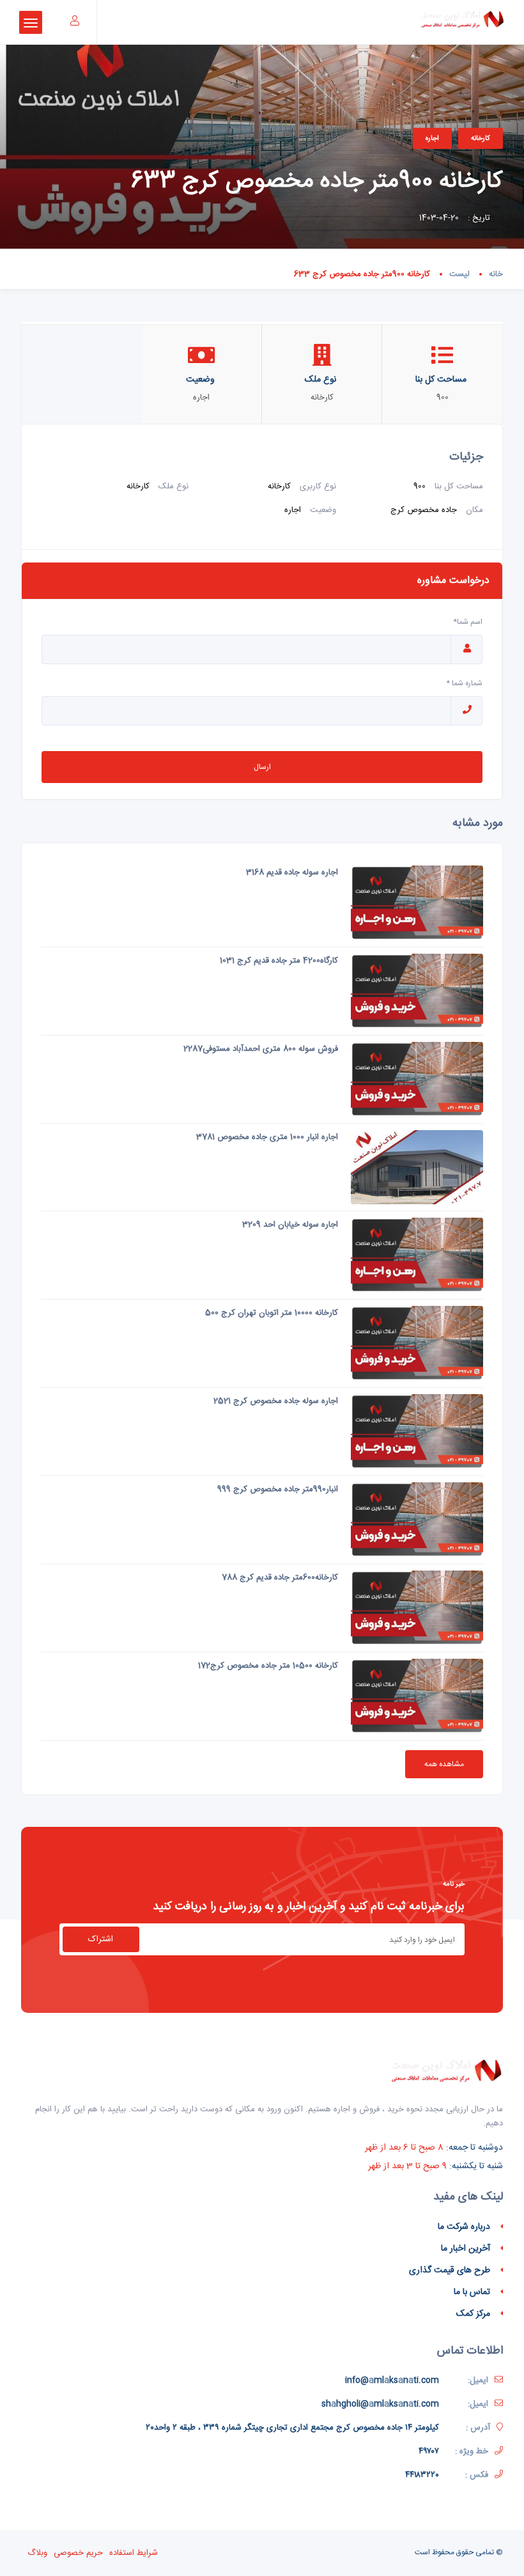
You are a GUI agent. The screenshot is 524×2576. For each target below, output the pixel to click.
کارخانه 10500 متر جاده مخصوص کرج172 (268, 1666)
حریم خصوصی (78, 2553)
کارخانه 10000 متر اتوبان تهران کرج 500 (272, 1313)
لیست (459, 274)
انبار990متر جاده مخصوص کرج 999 (278, 1489)
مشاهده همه (444, 1764)
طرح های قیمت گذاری (450, 2270)
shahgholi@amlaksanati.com (380, 2404)
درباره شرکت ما (464, 2227)
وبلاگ (37, 2553)
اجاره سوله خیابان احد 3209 (290, 1225)
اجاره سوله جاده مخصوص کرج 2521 (276, 1401)
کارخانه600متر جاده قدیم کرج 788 (280, 1578)
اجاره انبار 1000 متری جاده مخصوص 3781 (267, 1137)
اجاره (432, 138)
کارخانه (481, 138)
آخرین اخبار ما (466, 2249)
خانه (496, 274)
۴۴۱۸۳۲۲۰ (422, 2475)
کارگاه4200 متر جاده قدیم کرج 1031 (279, 961)
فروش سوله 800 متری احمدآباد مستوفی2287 (261, 1049)
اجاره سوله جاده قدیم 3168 (292, 873)
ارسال (262, 767)
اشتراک (101, 1939)
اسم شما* (468, 622)
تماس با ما (472, 2292)
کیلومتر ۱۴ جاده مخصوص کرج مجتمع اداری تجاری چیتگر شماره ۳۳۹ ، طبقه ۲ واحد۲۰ (292, 2428)
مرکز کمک (473, 2314)
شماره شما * (464, 683)
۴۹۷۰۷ (429, 2451)
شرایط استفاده (134, 2553)
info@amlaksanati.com (392, 2380)
